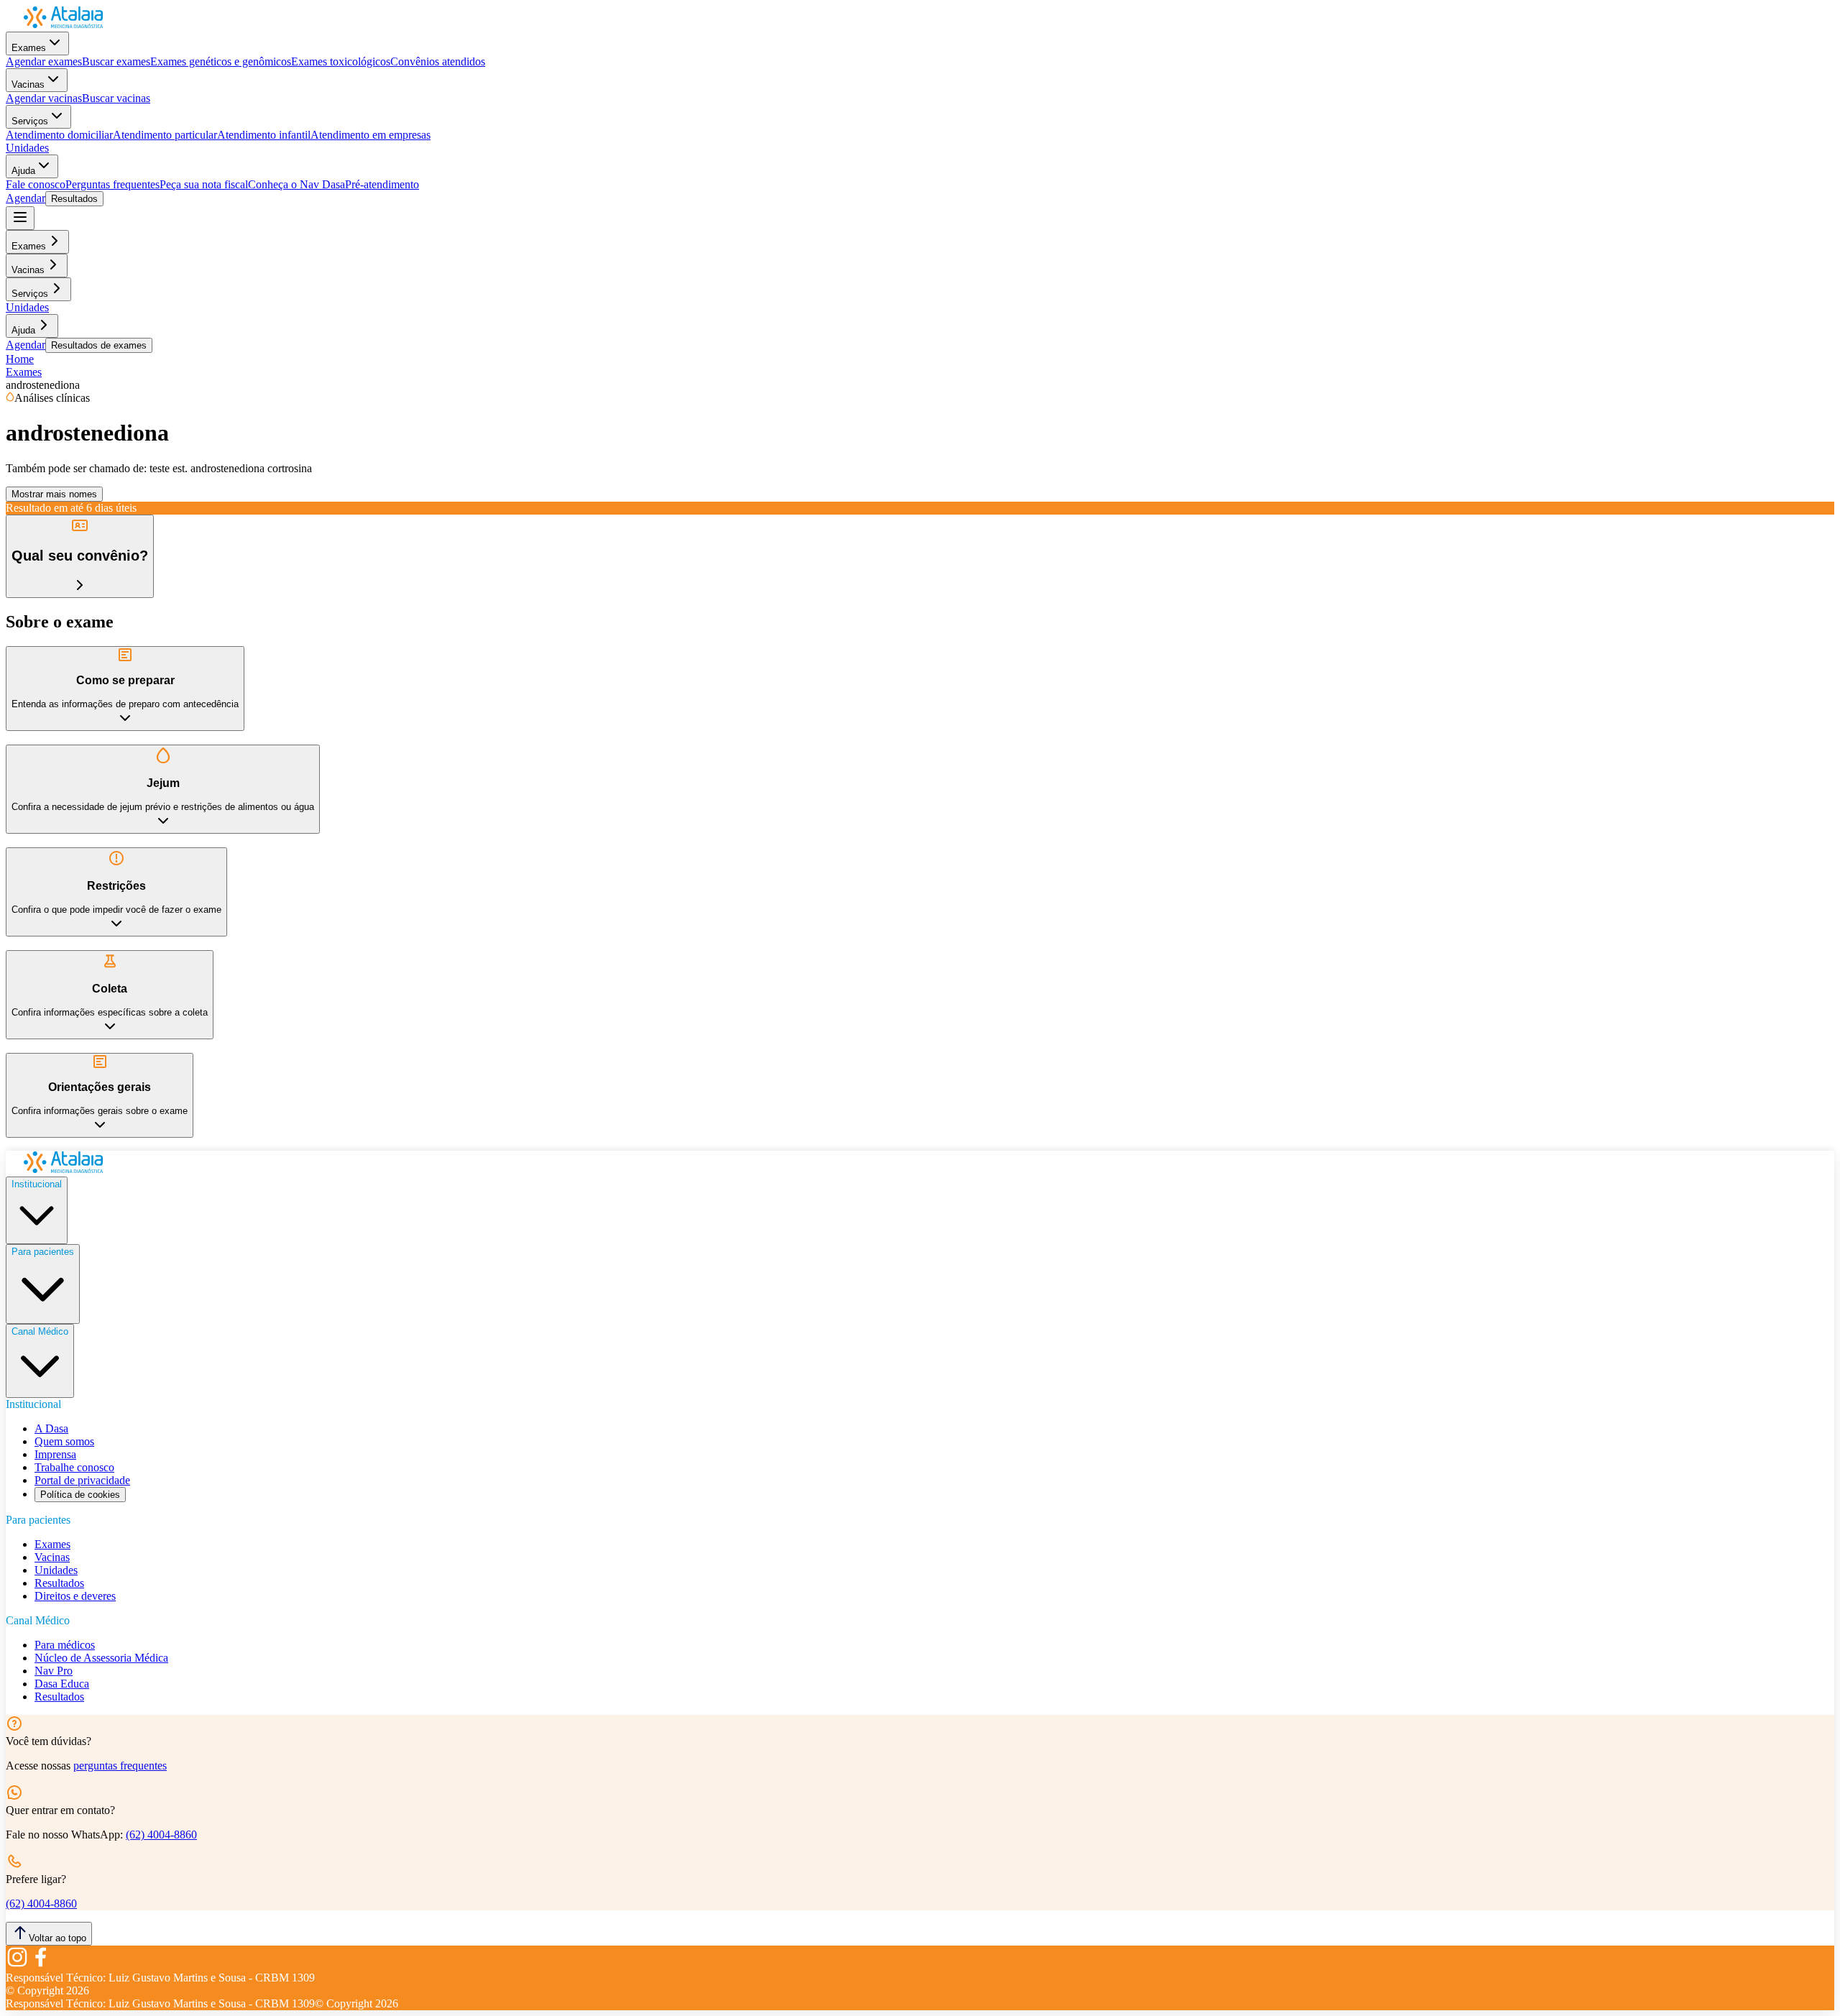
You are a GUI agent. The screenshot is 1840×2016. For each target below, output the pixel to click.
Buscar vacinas (116, 98)
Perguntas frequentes (112, 184)
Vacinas (28, 84)
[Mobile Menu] (20, 218)
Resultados (74, 199)
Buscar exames (116, 61)
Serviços (30, 121)
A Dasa (51, 1428)
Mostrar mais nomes (54, 494)
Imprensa (55, 1454)
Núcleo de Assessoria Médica (101, 1658)
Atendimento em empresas (371, 135)
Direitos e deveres (75, 1596)
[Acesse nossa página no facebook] (40, 1965)
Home (20, 359)
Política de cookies (80, 1495)
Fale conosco (36, 184)
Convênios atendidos (438, 61)
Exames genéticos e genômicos (221, 61)
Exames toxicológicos (341, 61)
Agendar (26, 198)
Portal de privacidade (82, 1480)
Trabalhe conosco (74, 1467)
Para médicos (65, 1645)
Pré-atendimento (382, 184)
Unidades (27, 148)
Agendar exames (44, 61)
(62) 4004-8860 (161, 1835)
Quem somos (64, 1441)
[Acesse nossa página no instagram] (17, 1965)
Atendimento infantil (264, 135)
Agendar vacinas (44, 98)
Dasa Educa (62, 1684)
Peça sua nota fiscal (204, 184)
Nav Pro (54, 1671)
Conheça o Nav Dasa (296, 184)
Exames (29, 48)
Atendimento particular (165, 135)
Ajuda (23, 171)
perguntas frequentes (120, 1766)
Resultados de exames (99, 345)
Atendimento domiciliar (59, 135)
